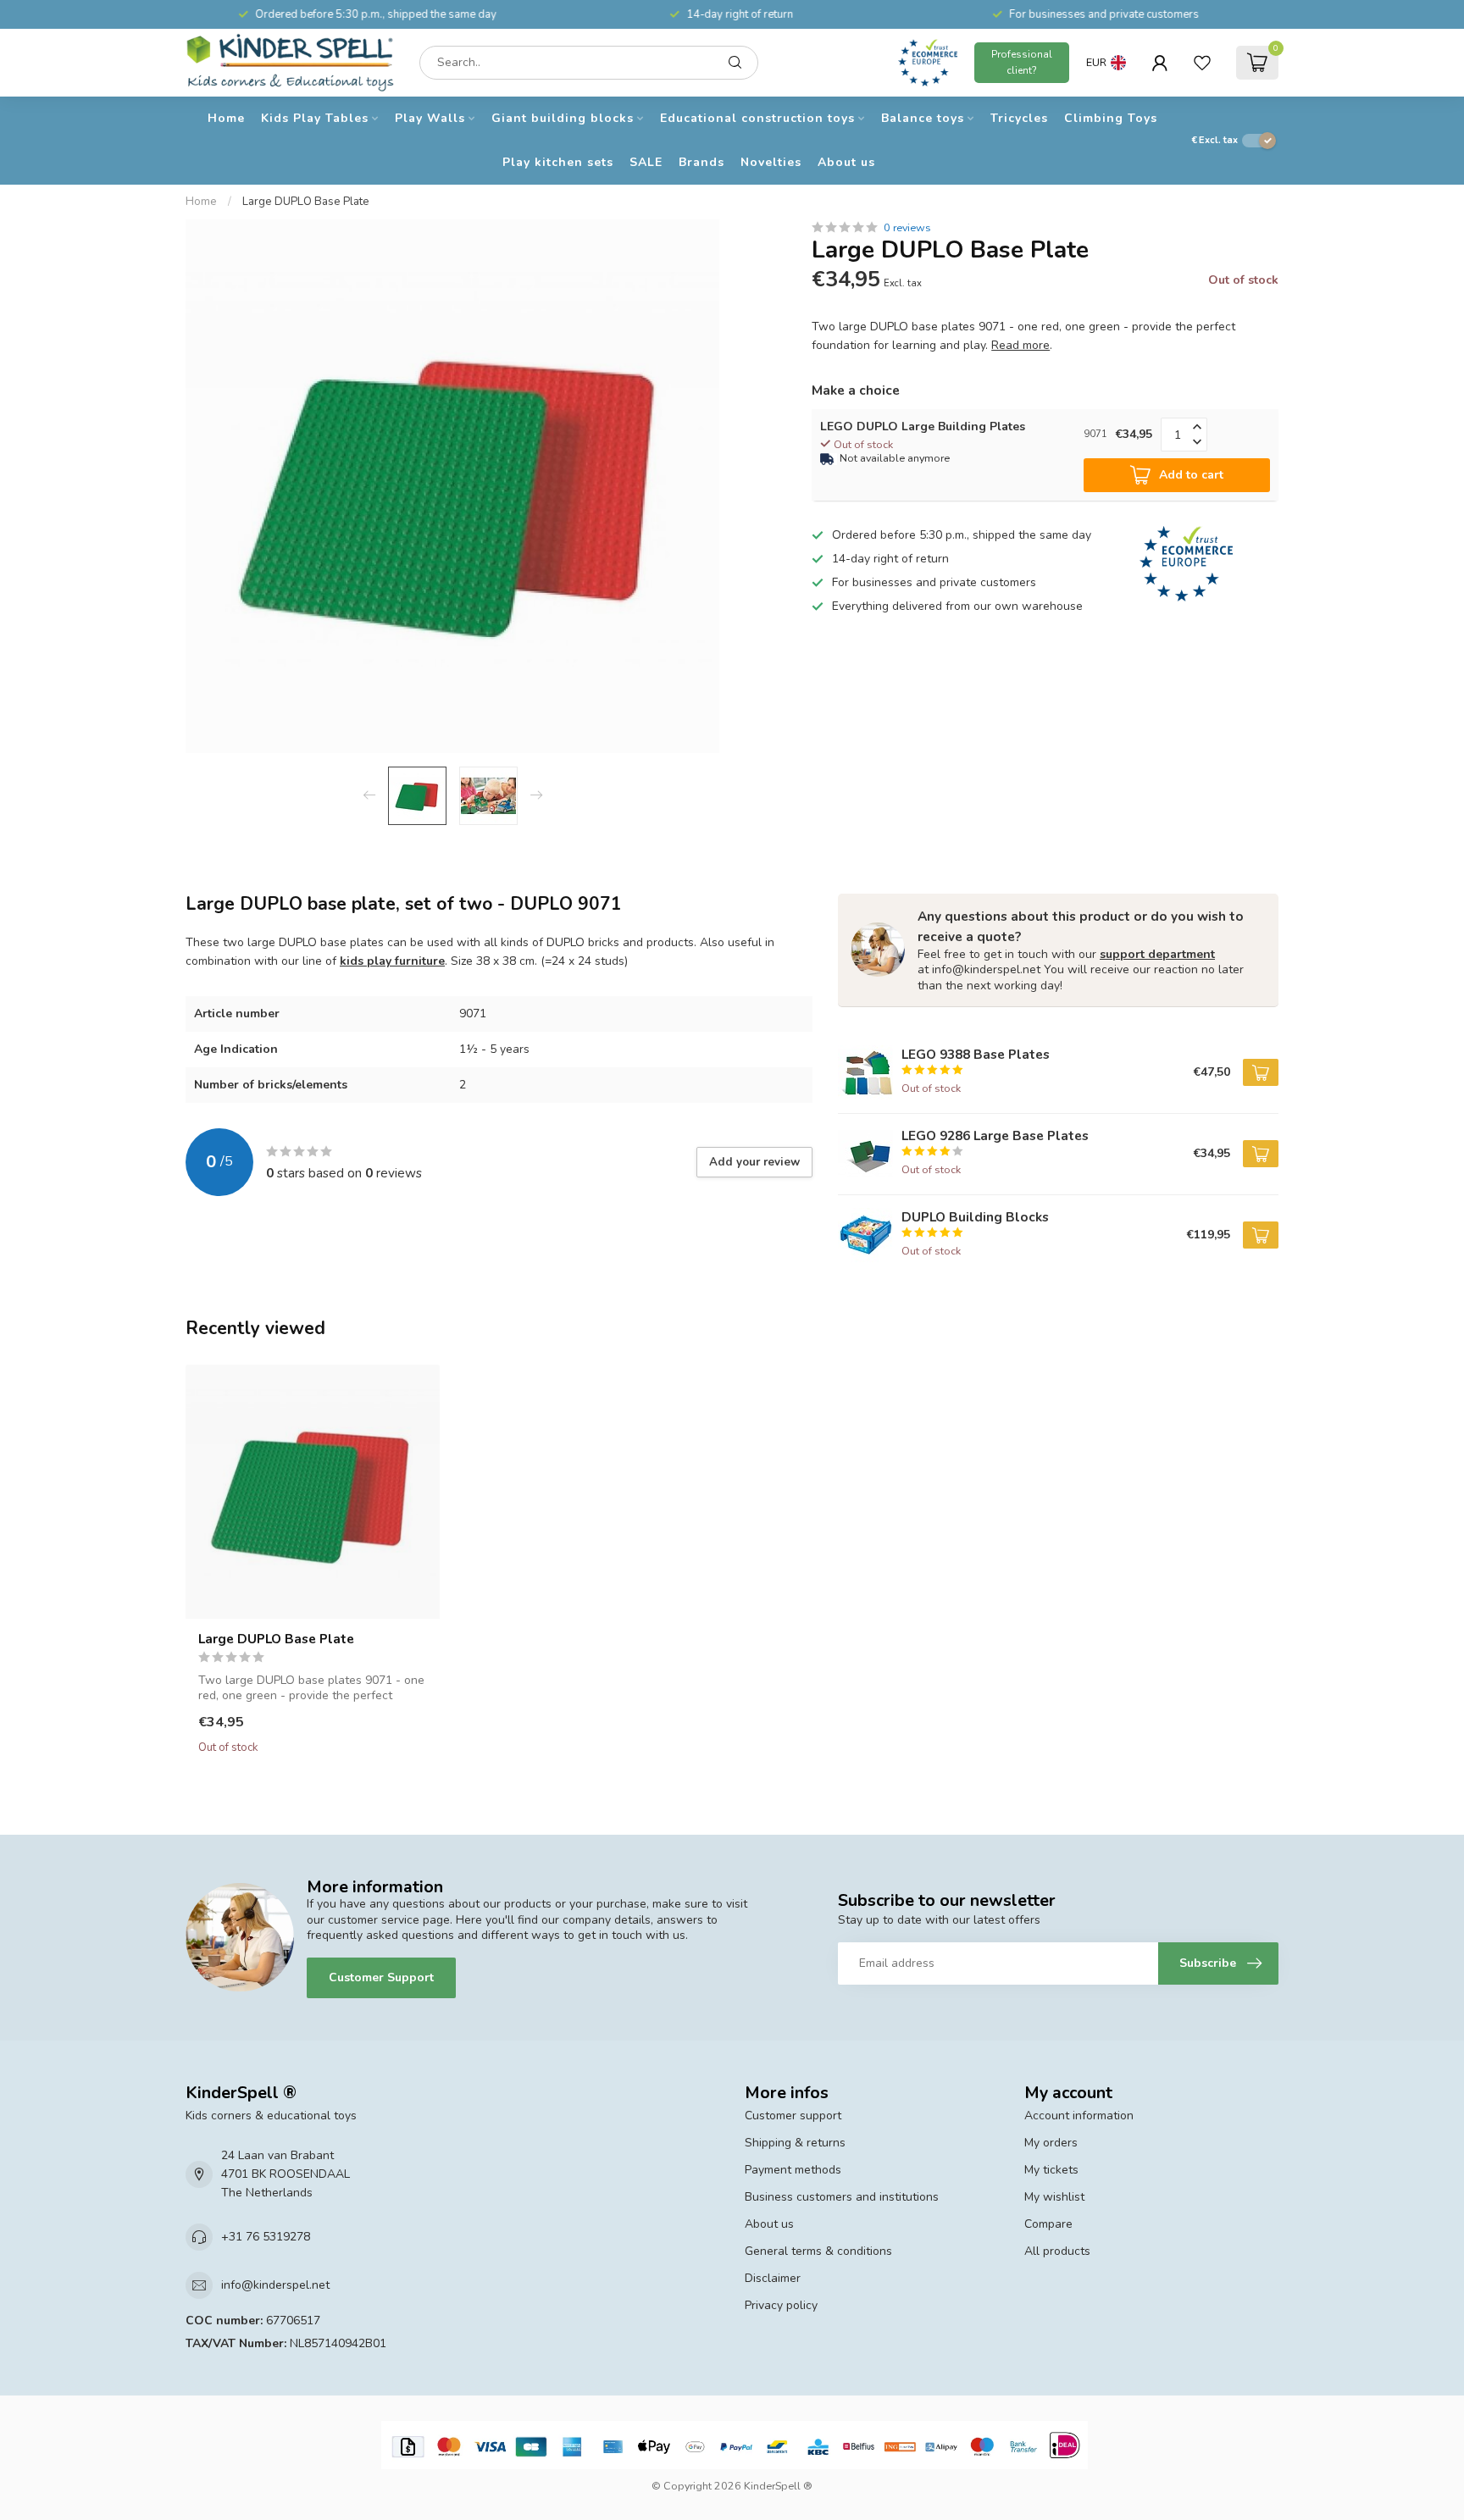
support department (1157, 954)
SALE (646, 162)
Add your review (754, 1162)
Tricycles (1019, 118)
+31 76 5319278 (266, 2237)
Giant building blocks (563, 118)
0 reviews (907, 227)
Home (226, 118)
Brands (701, 162)
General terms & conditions (818, 2251)
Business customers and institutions (842, 2197)
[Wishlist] (1202, 63)
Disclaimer (773, 2278)
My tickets (1051, 2170)
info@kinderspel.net (275, 2285)
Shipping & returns (795, 2143)
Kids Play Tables (315, 118)
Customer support (793, 2116)
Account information (1079, 2116)
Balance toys (923, 118)
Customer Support (381, 1977)
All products (1057, 2251)
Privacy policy (781, 2305)
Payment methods (793, 2170)
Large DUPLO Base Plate (306, 202)
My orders (1051, 2143)
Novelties (771, 162)
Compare (1048, 2224)
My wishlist (1054, 2197)
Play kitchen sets (558, 162)
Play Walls (430, 118)
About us (846, 162)
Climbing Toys (1111, 118)
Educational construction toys (757, 118)
